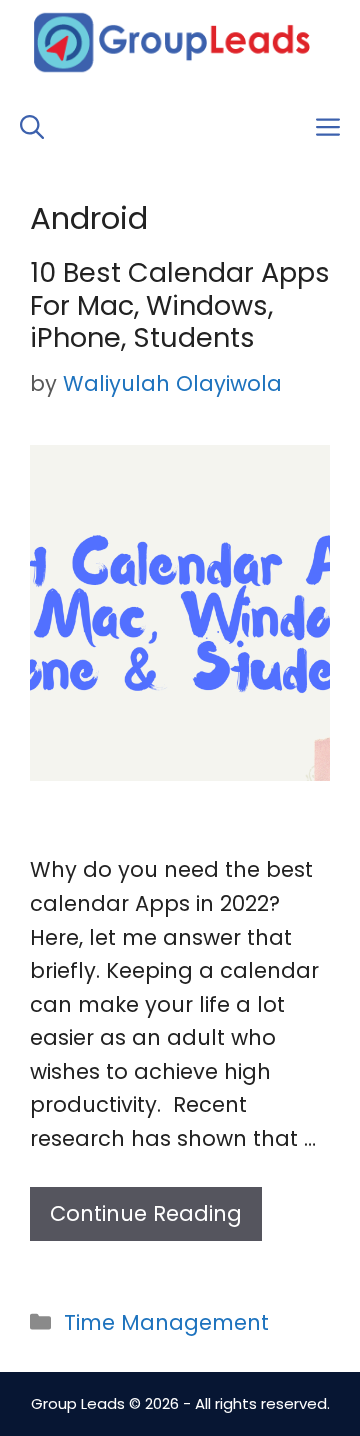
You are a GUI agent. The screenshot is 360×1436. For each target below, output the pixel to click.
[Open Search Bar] (32, 127)
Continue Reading (146, 1213)
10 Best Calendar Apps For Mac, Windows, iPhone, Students (180, 305)
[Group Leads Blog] (172, 42)
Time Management (166, 1322)
